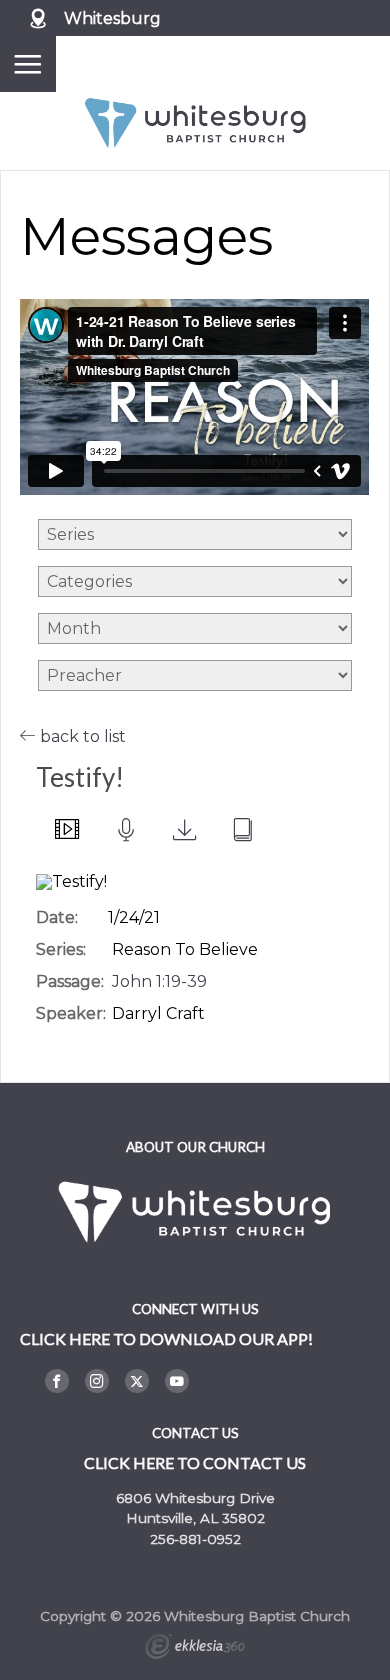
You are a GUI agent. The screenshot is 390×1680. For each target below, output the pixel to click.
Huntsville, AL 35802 (195, 1518)
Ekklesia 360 (195, 1649)
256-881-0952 (195, 1539)
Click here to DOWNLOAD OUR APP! (166, 1338)
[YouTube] (177, 1381)
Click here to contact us (195, 1462)
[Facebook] (57, 1381)
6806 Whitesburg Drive (195, 1498)
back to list (81, 736)
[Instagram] (97, 1381)
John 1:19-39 (159, 981)
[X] (137, 1381)
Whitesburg (112, 18)
